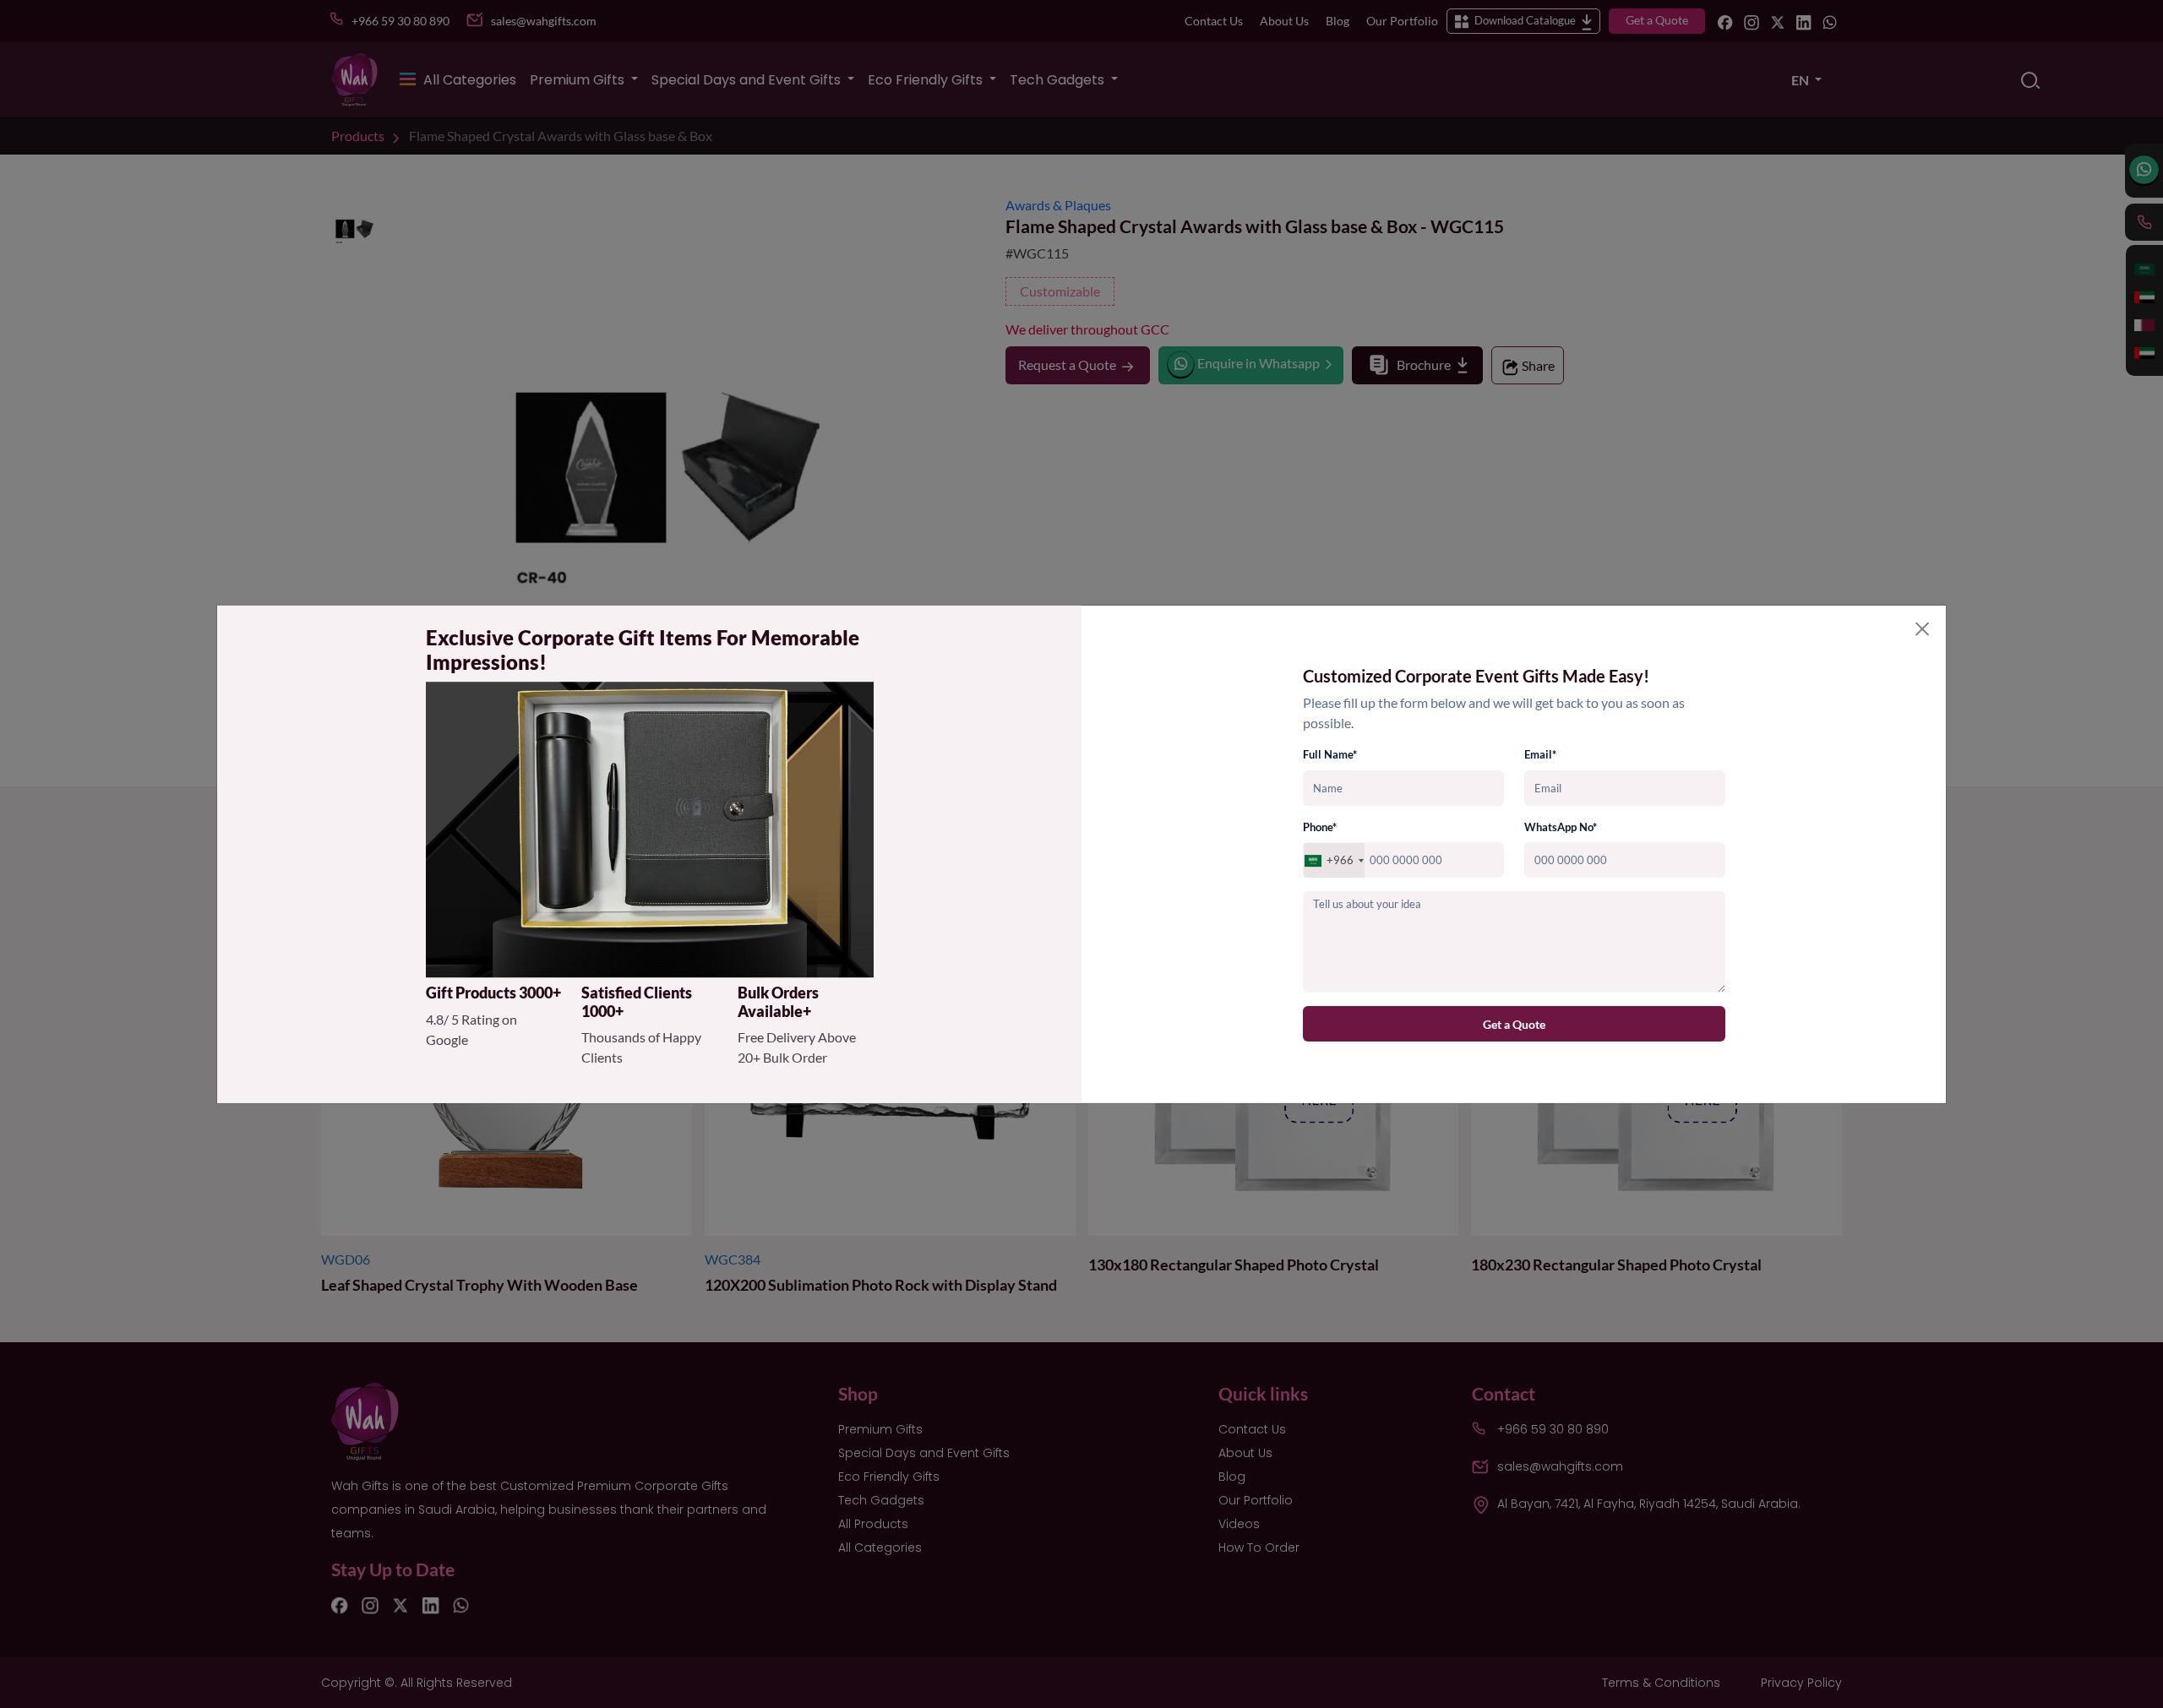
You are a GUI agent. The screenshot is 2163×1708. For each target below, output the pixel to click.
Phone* (1320, 827)
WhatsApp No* (1561, 827)
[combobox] (1334, 861)
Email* (1540, 755)
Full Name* (1330, 755)
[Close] (1922, 629)
